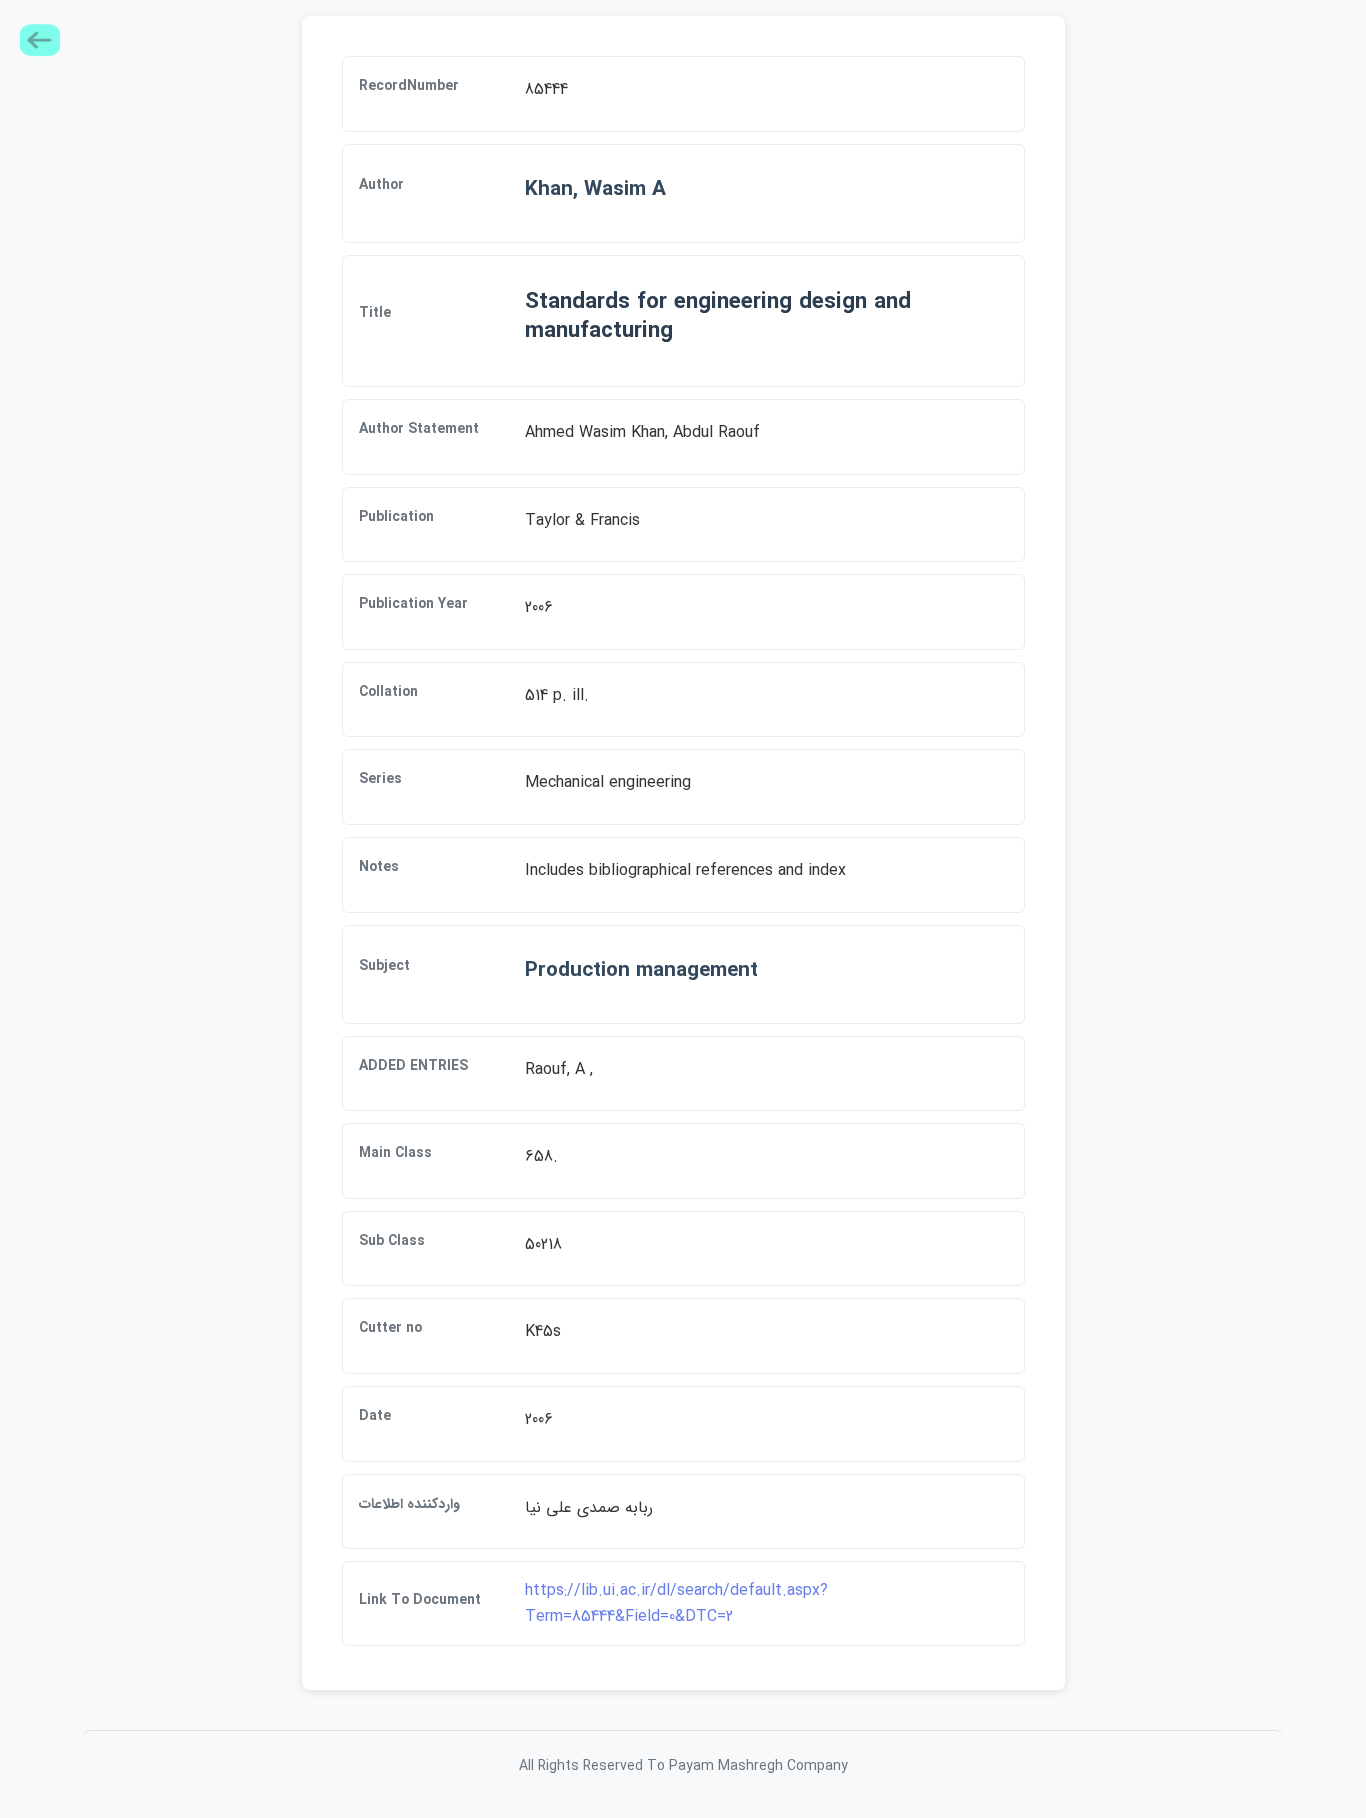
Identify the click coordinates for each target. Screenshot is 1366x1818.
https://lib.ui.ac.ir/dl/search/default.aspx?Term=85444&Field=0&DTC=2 (676, 1603)
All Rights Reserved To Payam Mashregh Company (683, 1766)
